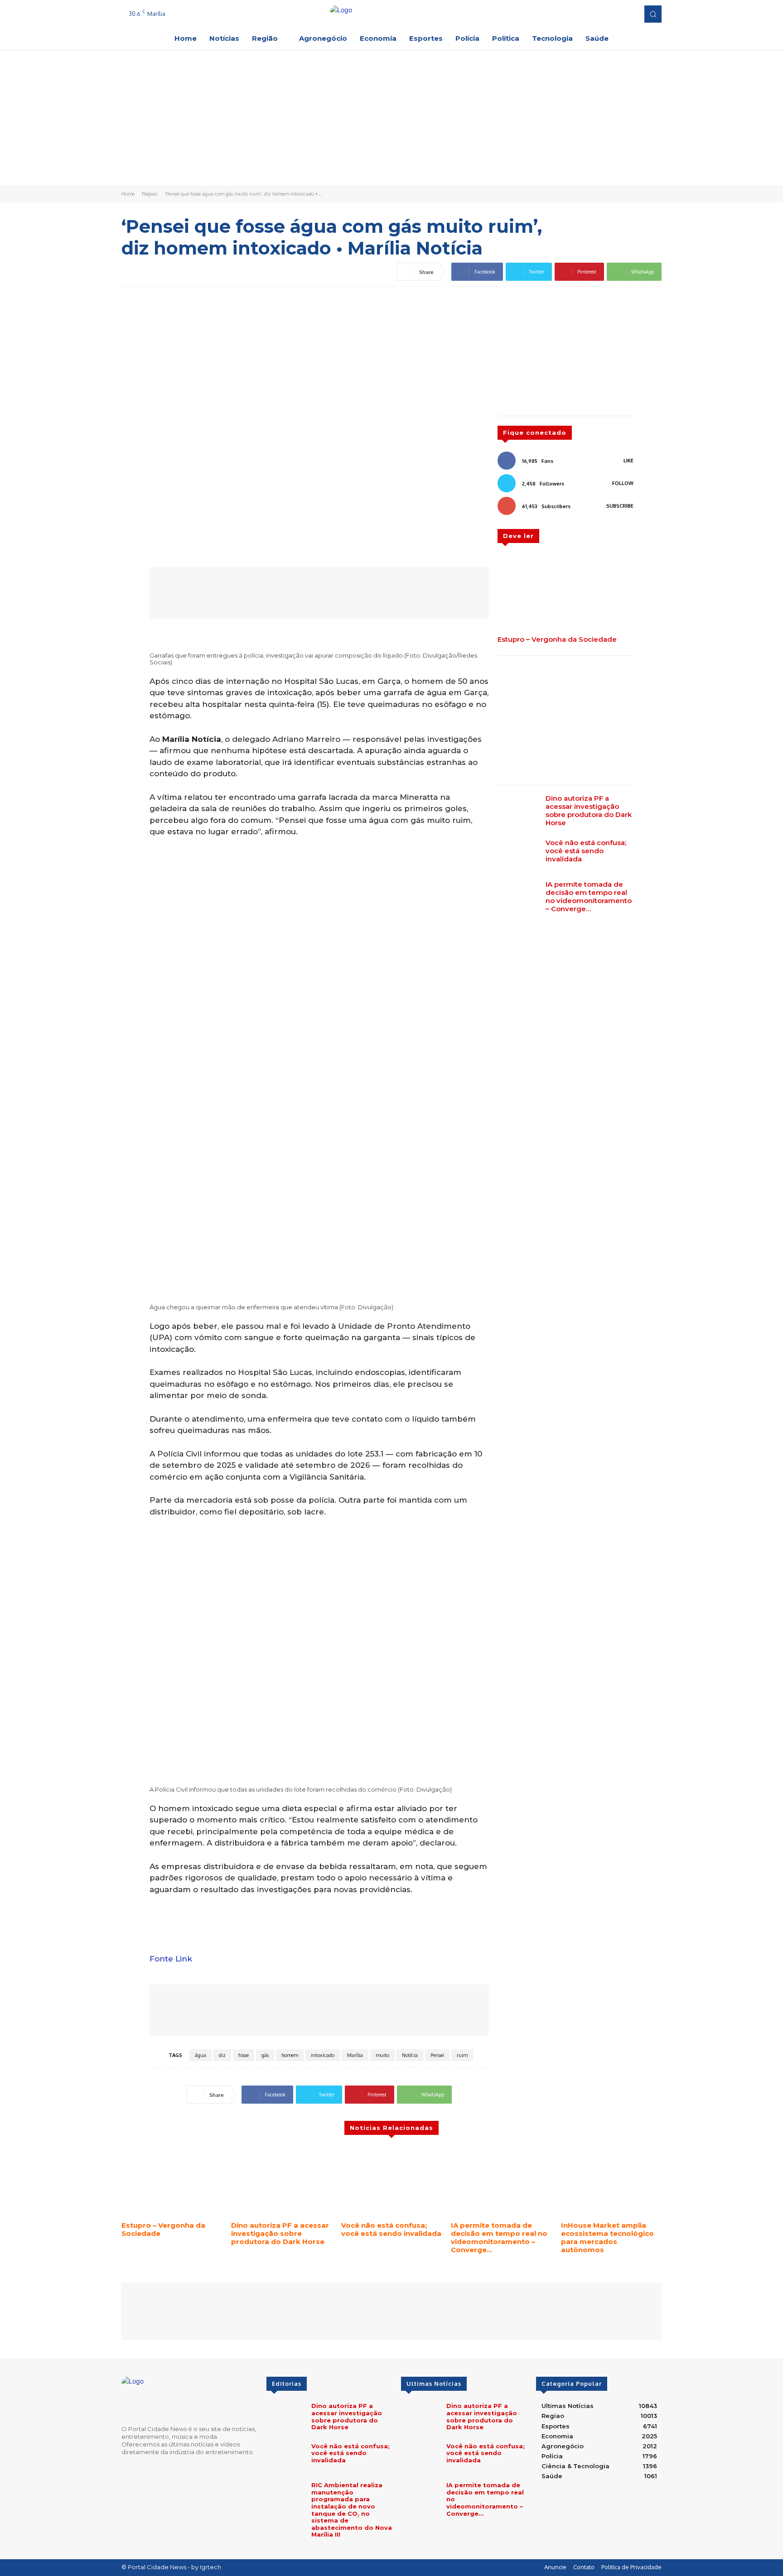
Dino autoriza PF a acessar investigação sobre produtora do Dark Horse (589, 810)
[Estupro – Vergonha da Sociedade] (565, 593)
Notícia (410, 2055)
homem (290, 2055)
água (201, 2055)
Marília (355, 2055)
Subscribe (620, 506)
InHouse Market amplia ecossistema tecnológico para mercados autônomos (607, 2237)
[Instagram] (604, 14)
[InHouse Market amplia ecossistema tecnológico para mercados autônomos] (611, 2182)
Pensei (437, 2055)
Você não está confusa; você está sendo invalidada (586, 851)
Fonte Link (171, 1959)
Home (128, 194)
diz (222, 2055)
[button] (653, 14)
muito (382, 2055)
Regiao (150, 194)
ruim (462, 2055)
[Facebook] (591, 14)
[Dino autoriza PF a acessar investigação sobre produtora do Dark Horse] (518, 811)
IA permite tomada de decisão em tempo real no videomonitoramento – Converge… (589, 896)
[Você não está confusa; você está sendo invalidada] (518, 855)
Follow (623, 483)
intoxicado (323, 2055)
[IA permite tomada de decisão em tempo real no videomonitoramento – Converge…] (518, 897)
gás (265, 2055)
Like (628, 461)
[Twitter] (616, 14)
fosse (244, 2055)
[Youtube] (629, 14)
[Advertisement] (391, 117)
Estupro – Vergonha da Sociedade (557, 639)
